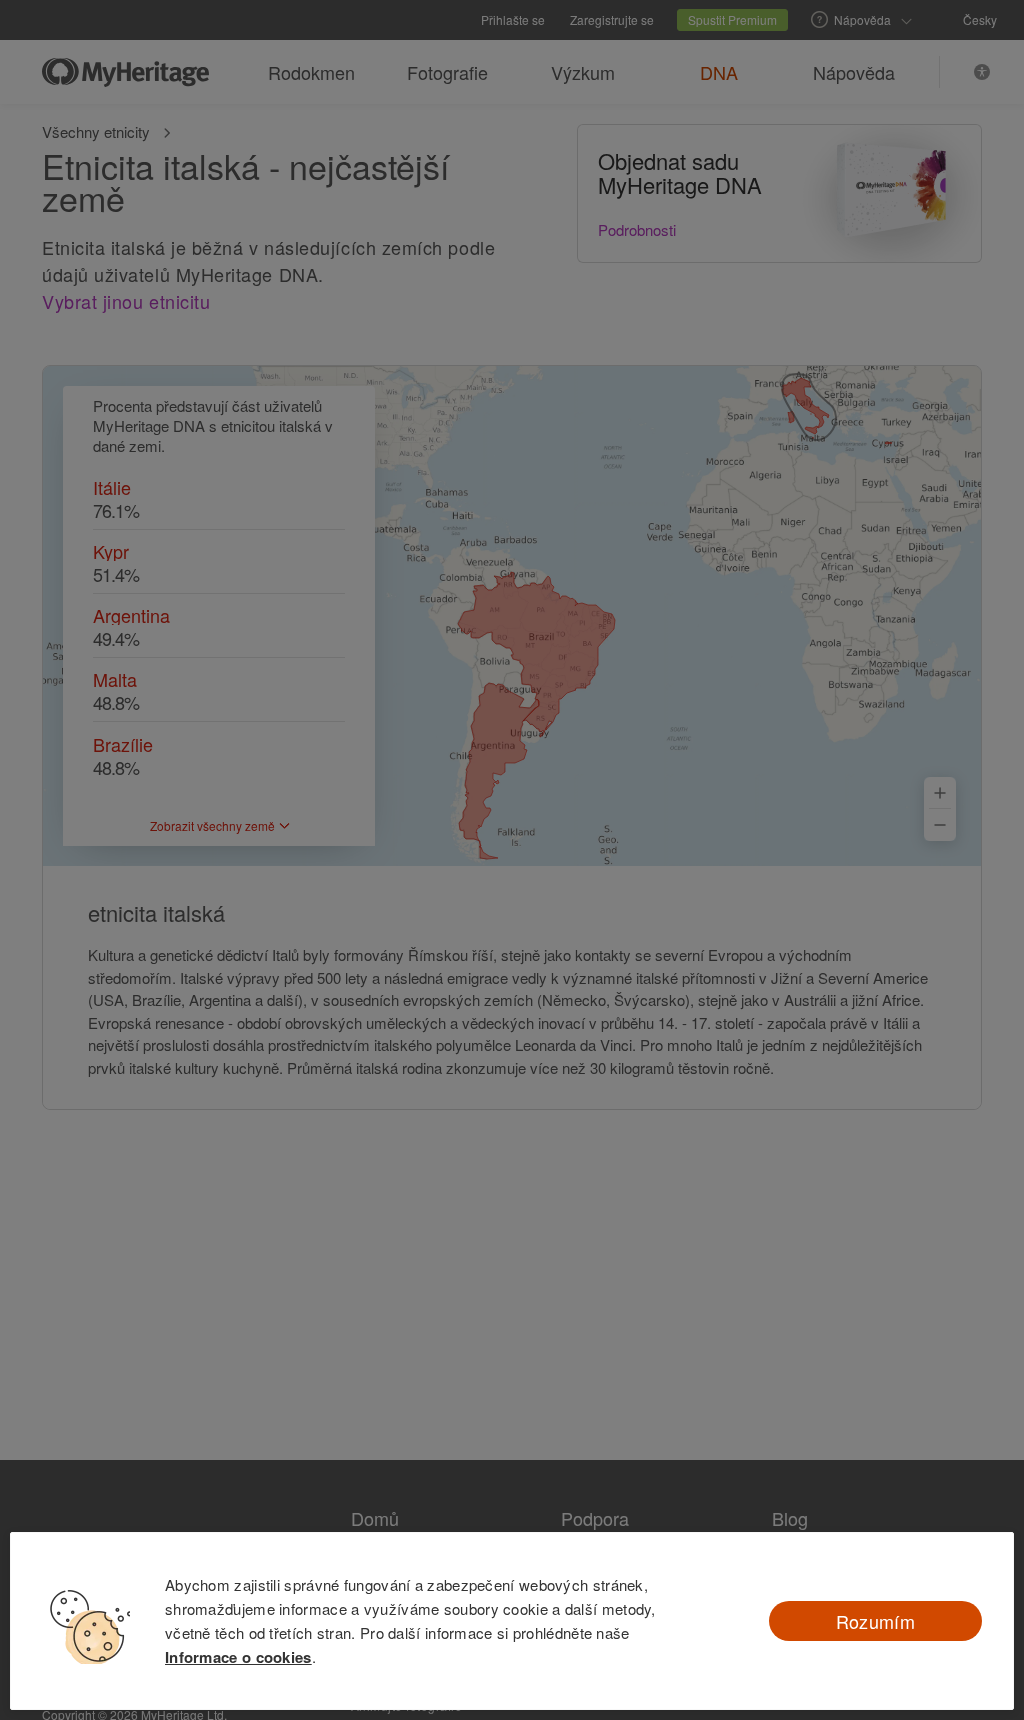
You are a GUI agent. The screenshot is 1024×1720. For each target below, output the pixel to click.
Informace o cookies (238, 1657)
